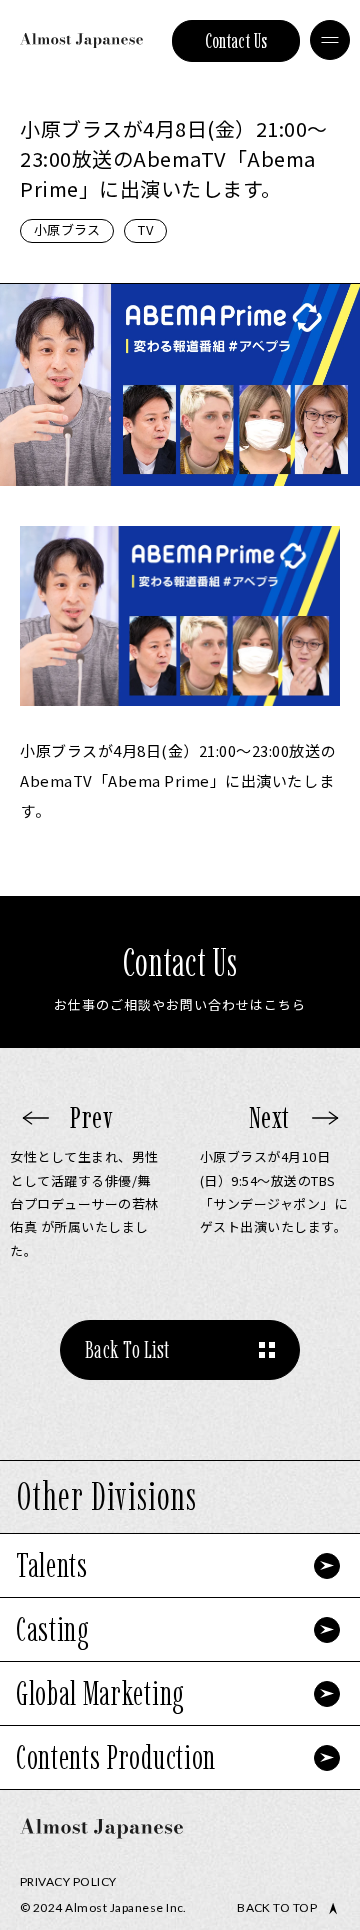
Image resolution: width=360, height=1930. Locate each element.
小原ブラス (67, 229)
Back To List (127, 1349)
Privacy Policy (68, 1881)
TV (145, 229)
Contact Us (236, 41)
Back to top (277, 1908)
